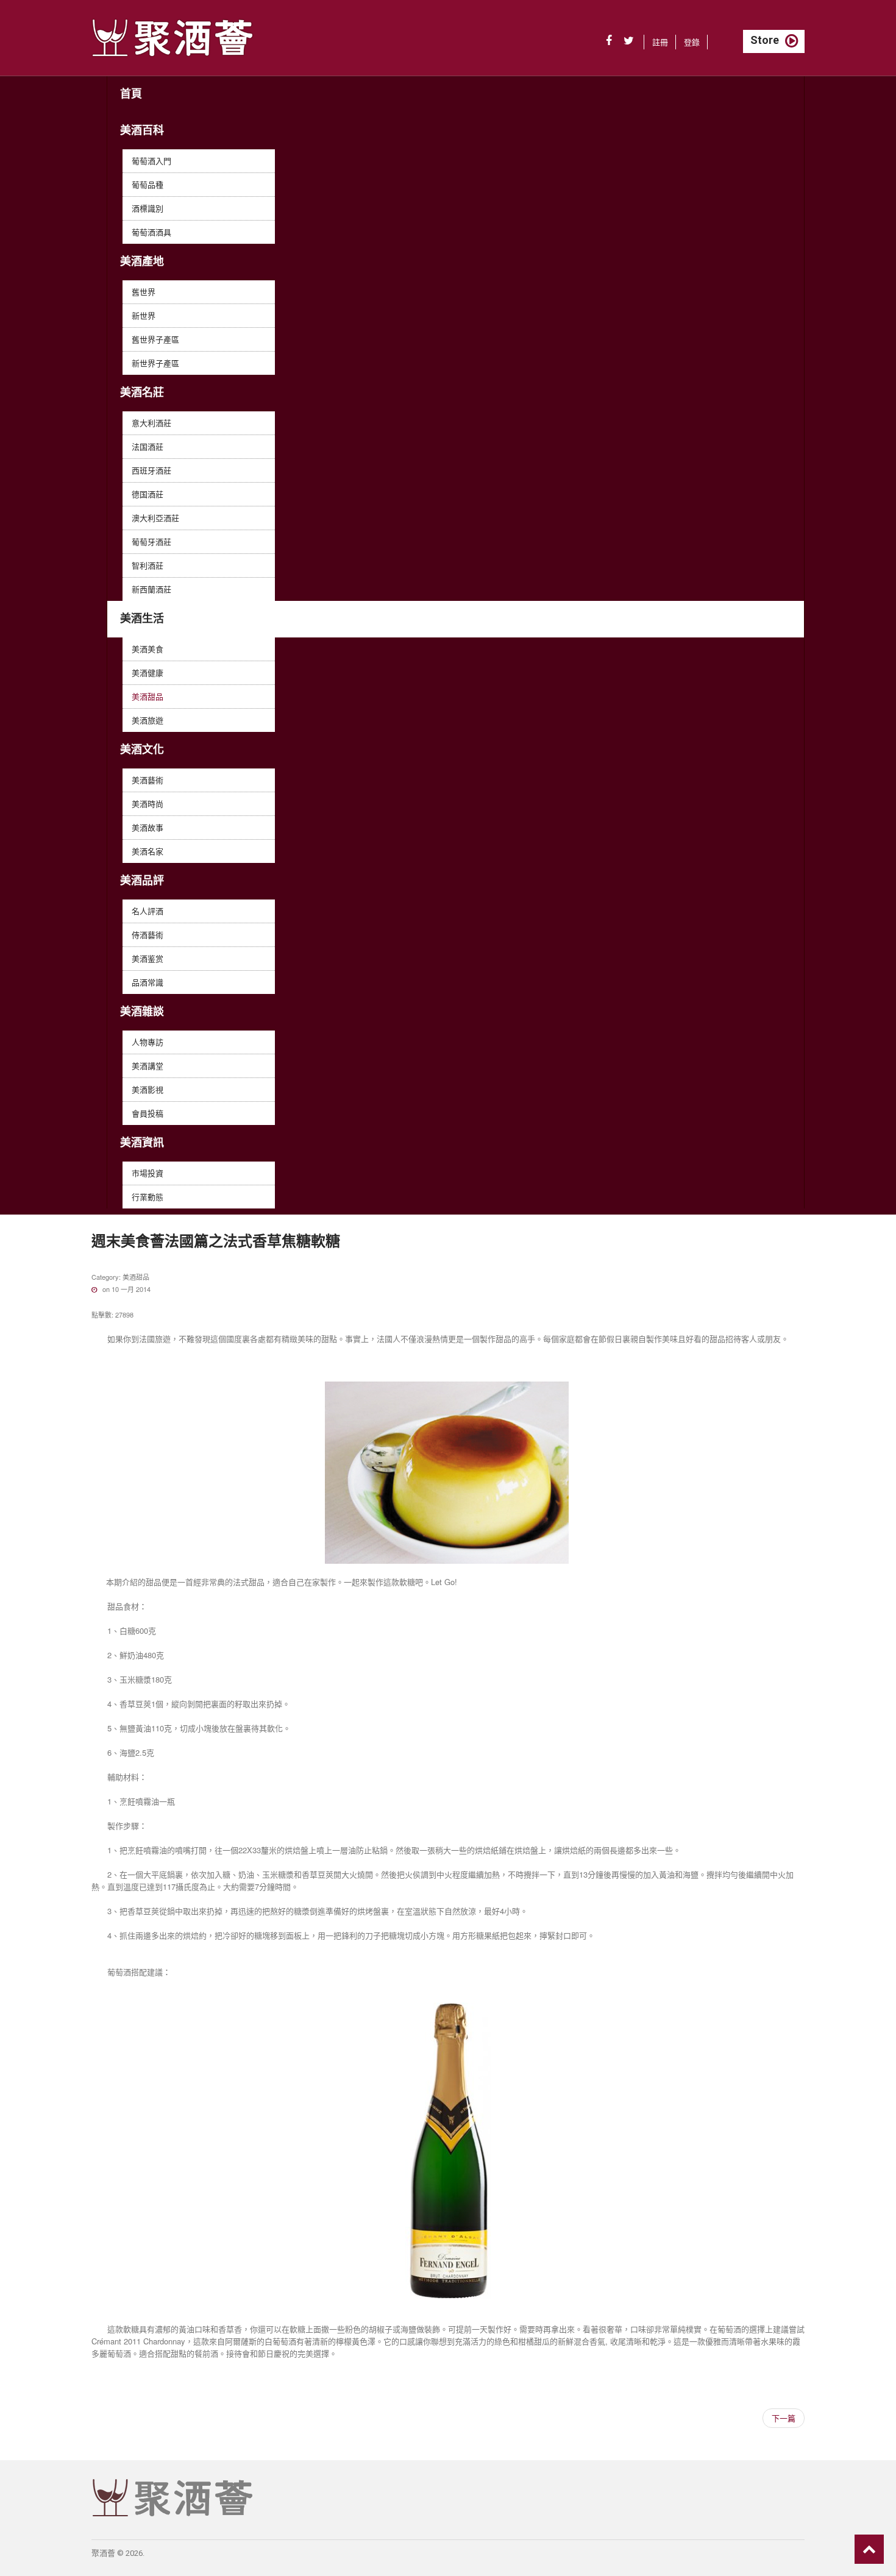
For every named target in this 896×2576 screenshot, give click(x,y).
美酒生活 (142, 618)
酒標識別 (148, 208)
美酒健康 (148, 672)
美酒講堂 (148, 1066)
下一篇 (784, 2418)
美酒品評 (142, 880)
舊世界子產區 (155, 339)
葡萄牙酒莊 (151, 541)
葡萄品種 (148, 184)
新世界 (144, 315)
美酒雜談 (142, 1011)
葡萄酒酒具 (151, 232)
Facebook (609, 41)
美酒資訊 (142, 1142)
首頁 (131, 94)
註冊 (660, 42)
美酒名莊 (142, 392)
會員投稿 (148, 1113)
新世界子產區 (155, 363)
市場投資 (148, 1173)
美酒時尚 (148, 804)
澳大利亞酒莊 (155, 518)
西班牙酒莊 (151, 470)
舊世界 (144, 292)
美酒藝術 (148, 780)
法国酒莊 (148, 446)
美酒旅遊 (148, 720)
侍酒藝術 (148, 935)
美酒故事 (148, 827)
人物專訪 (148, 1042)
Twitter (629, 41)
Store (765, 40)
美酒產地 (142, 261)
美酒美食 (148, 649)
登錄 (692, 42)
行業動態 (148, 1197)
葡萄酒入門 (151, 161)
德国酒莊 (148, 494)
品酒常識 (148, 982)
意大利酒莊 (151, 423)
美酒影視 (148, 1089)
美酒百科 (142, 130)
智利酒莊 (148, 565)
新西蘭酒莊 (151, 589)
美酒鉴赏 (148, 958)
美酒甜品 (148, 696)
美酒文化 (142, 749)
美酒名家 (148, 851)
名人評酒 (148, 911)
